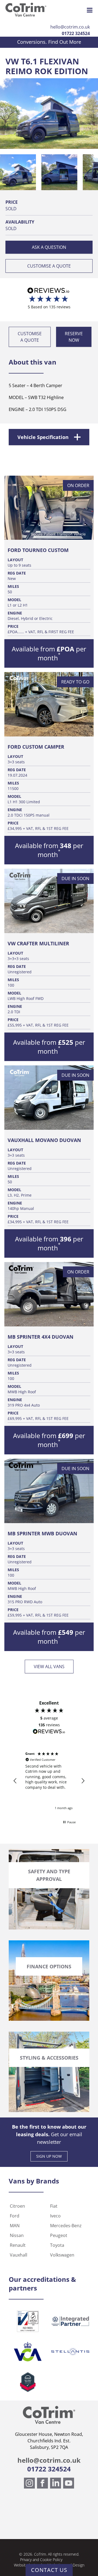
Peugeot (59, 2235)
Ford (15, 2216)
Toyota (57, 2245)
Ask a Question (49, 247)
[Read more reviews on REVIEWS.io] (49, 1732)
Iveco (55, 2216)
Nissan (17, 2235)
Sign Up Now (49, 2156)
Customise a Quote (49, 266)
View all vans (49, 1667)
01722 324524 (76, 33)
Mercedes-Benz (66, 2226)
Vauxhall (19, 2255)
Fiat (54, 2206)
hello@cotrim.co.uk (70, 27)
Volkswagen (62, 2255)
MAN (15, 2226)
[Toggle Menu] (90, 10)
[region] (49, 1781)
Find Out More (65, 42)
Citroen (17, 2206)
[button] (18, 172)
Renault (18, 2245)
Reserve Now (74, 337)
